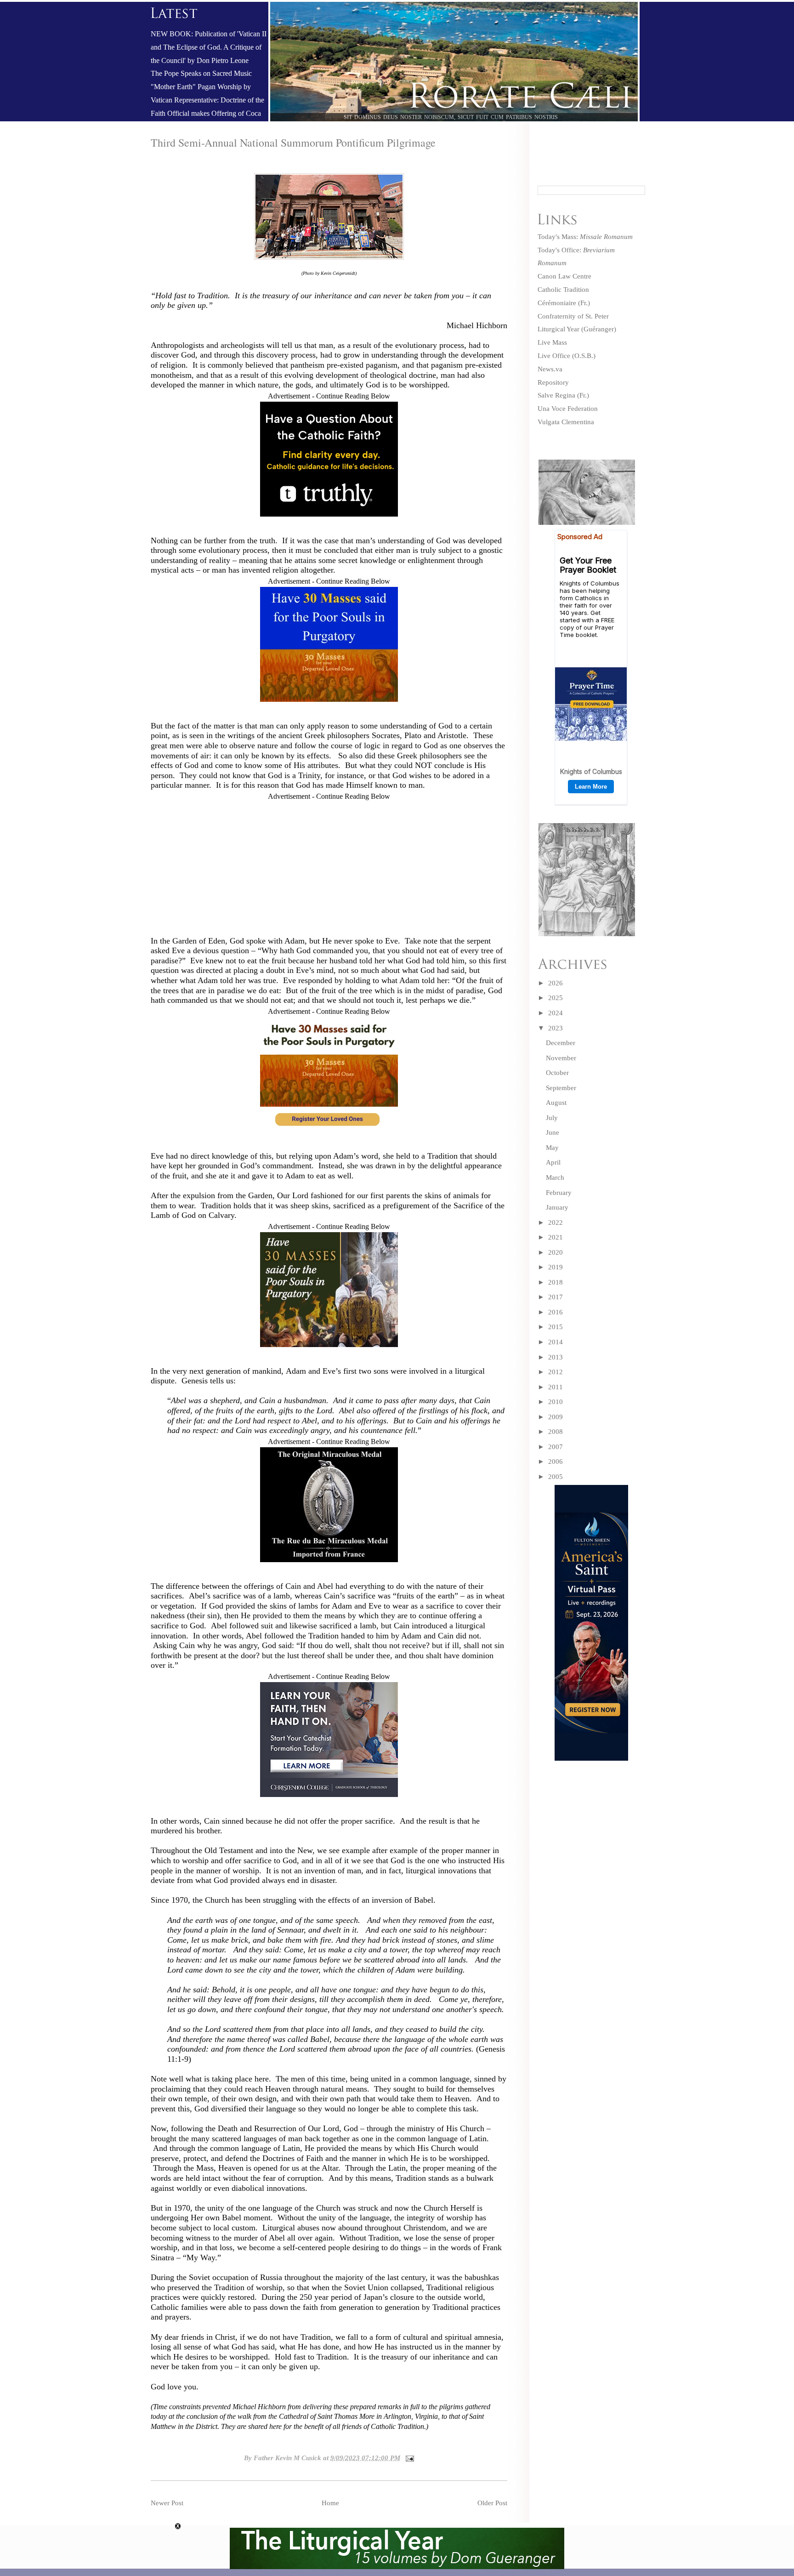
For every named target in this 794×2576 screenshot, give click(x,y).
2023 (556, 1028)
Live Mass (552, 342)
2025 (556, 998)
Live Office (554, 356)
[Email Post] (408, 2458)
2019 (556, 1267)
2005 (556, 1477)
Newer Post (167, 2503)
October (557, 1073)
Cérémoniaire (557, 303)
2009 (556, 1417)
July (552, 1118)
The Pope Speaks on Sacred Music (201, 74)
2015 (556, 1327)
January (557, 1207)
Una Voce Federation (568, 409)
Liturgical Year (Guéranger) (577, 329)
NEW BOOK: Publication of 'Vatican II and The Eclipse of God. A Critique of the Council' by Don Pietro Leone (209, 47)
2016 (556, 1312)
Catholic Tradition (563, 290)
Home (330, 2503)
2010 (556, 1402)
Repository (553, 382)
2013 (556, 1357)
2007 (556, 1447)
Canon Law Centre (564, 276)
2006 (556, 1461)
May (552, 1148)
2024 (556, 1013)
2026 (556, 983)
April (553, 1162)
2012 (556, 1372)
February (559, 1193)
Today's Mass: (585, 237)
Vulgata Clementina (566, 422)
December (561, 1043)
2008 (556, 1432)
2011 (556, 1387)
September (561, 1088)
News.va (550, 369)
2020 (556, 1252)
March (555, 1177)
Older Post (492, 2503)
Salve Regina (556, 395)
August (556, 1103)
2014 (556, 1342)
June (553, 1132)
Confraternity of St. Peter (573, 316)
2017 (556, 1297)
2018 (556, 1282)
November (561, 1058)
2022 (556, 1223)
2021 (556, 1237)
